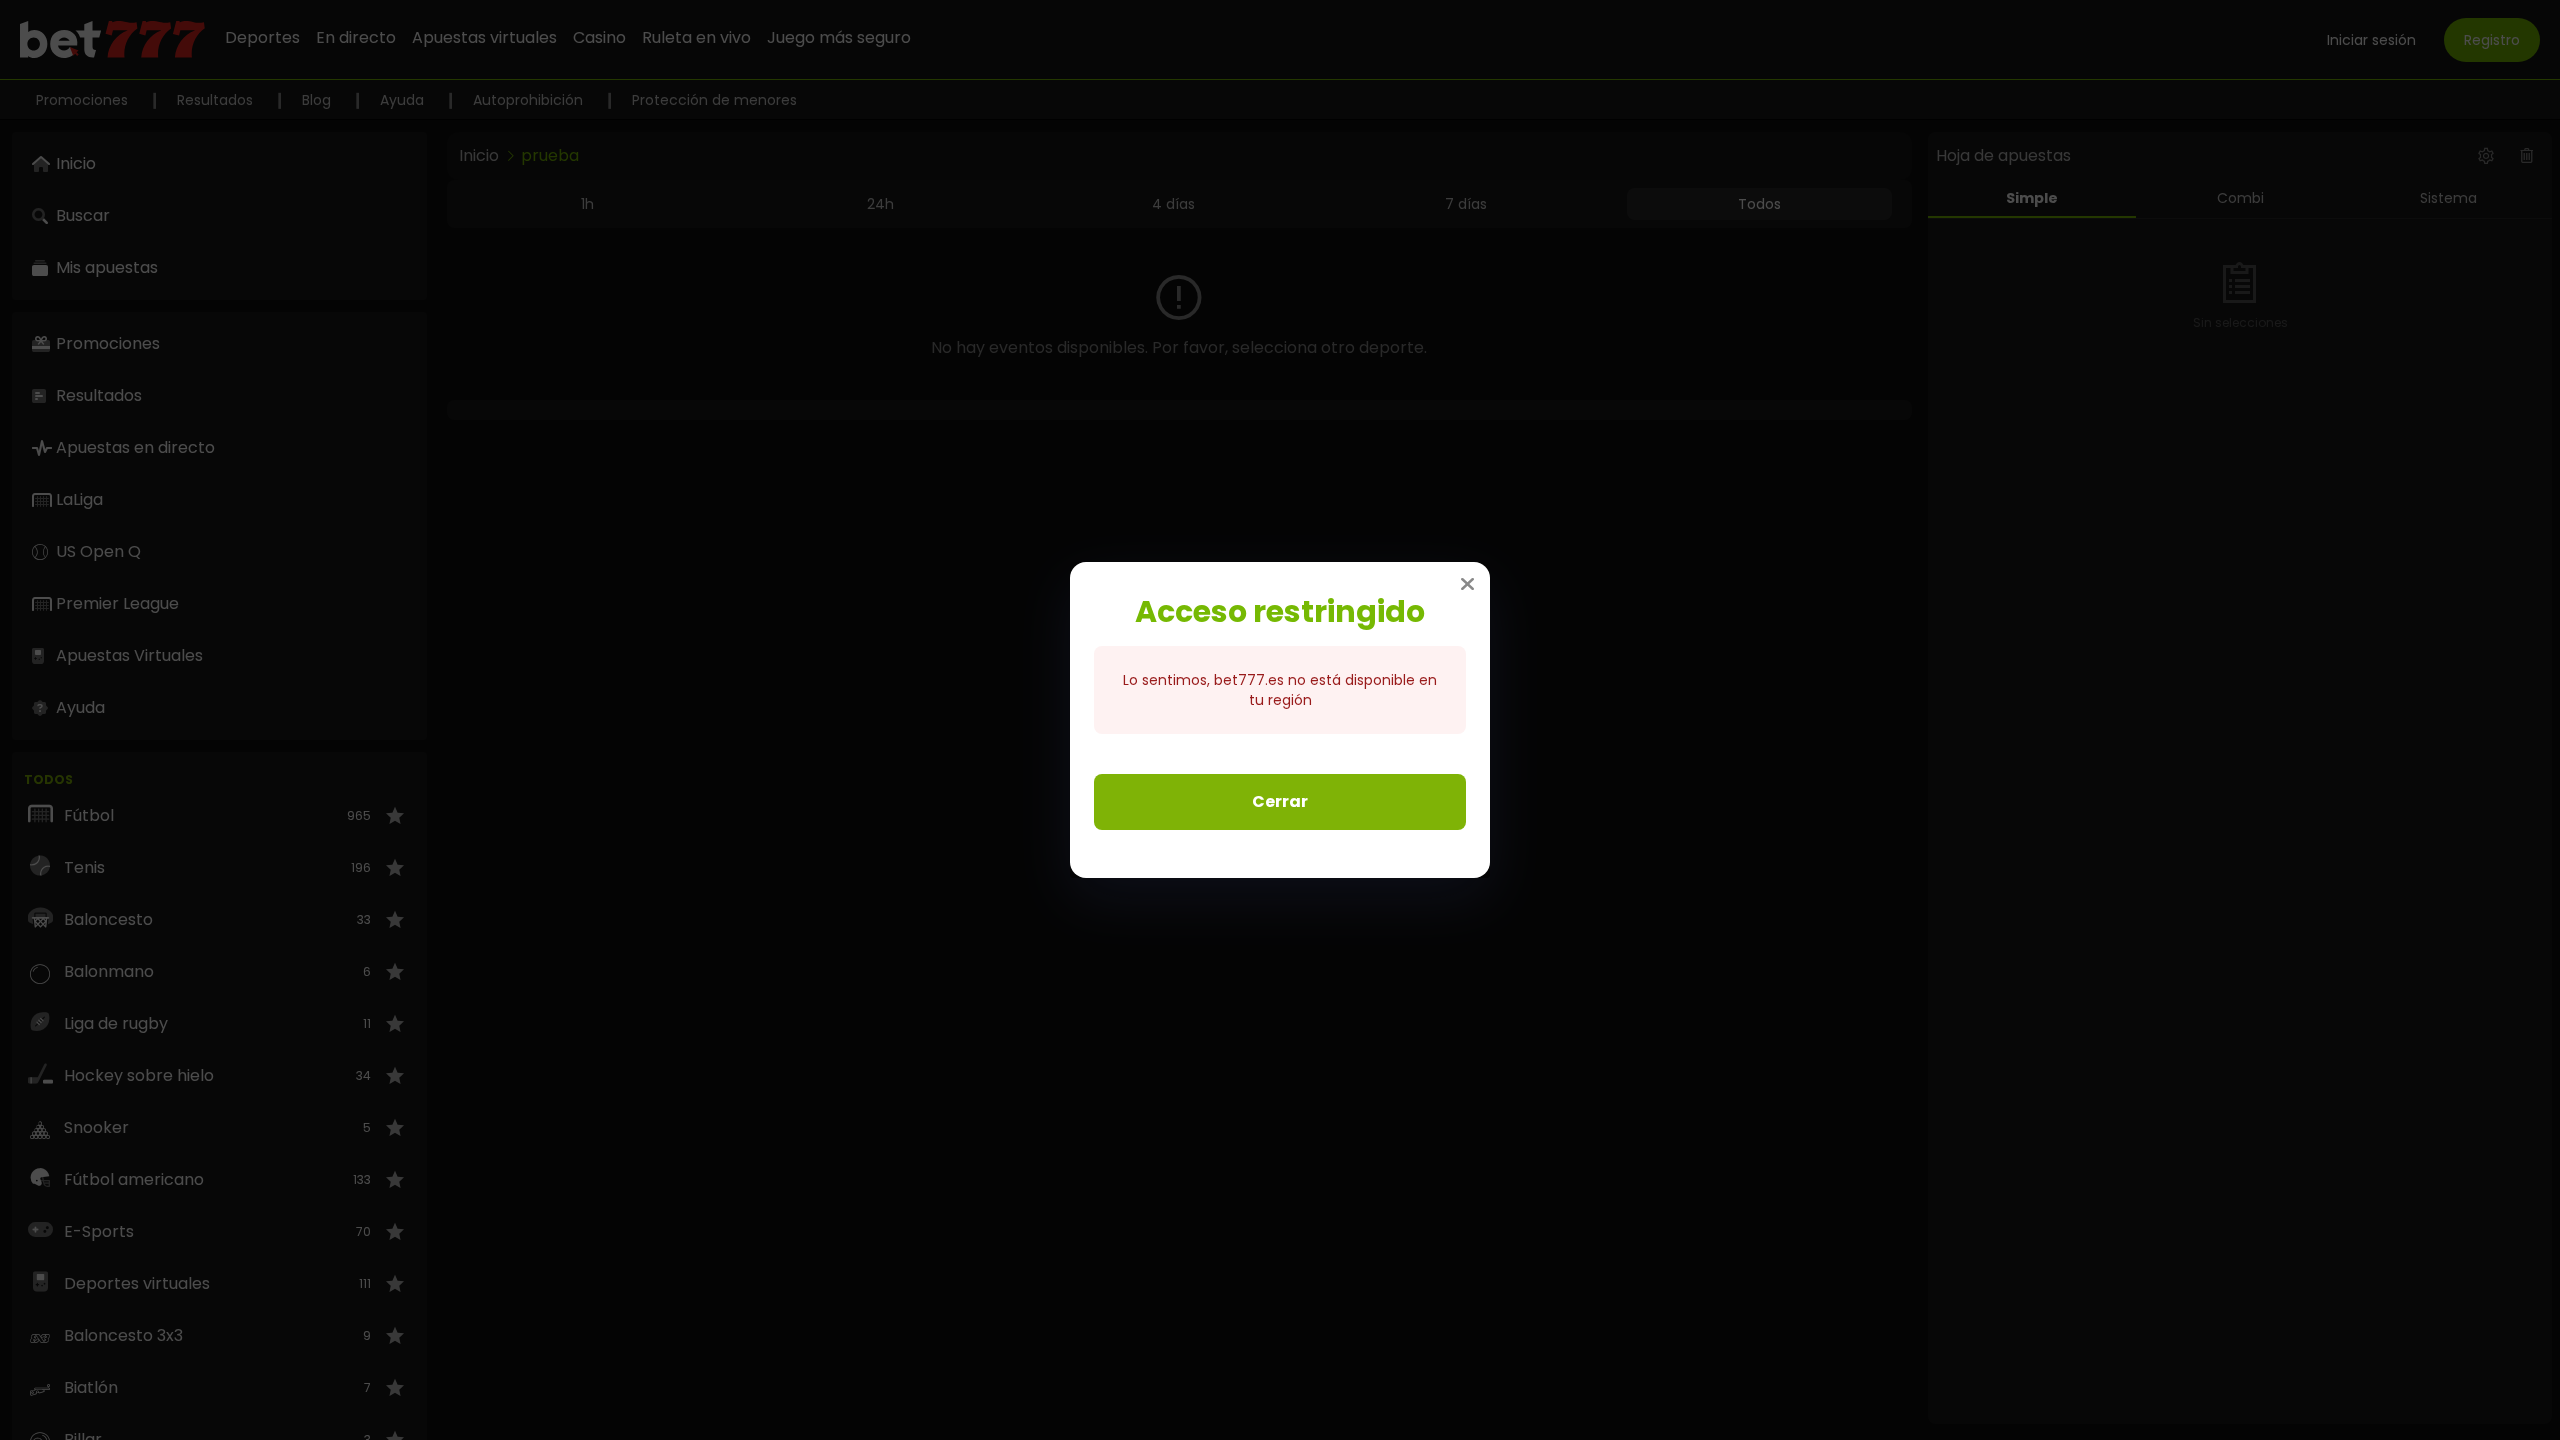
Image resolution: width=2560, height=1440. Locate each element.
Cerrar (1280, 801)
